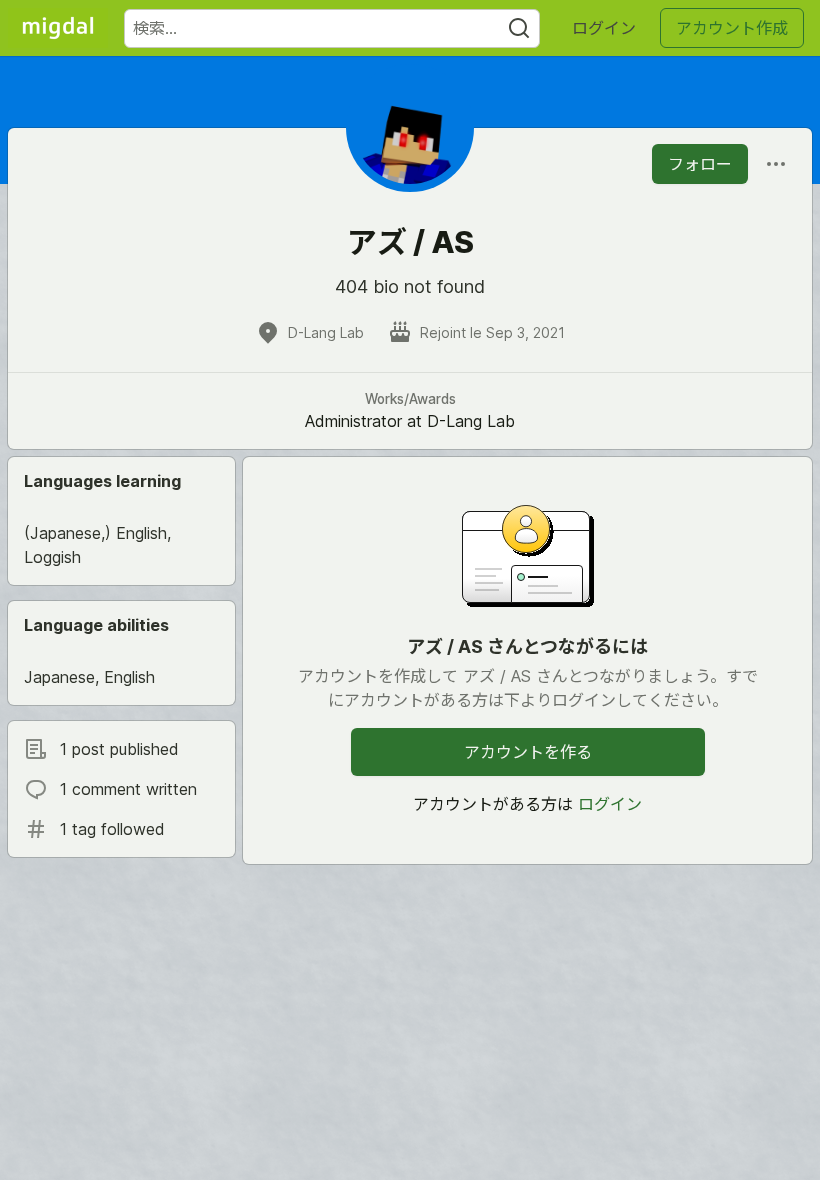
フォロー (700, 164)
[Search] (519, 28)
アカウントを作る (528, 752)
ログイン (604, 28)
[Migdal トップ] (58, 28)
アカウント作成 (732, 28)
